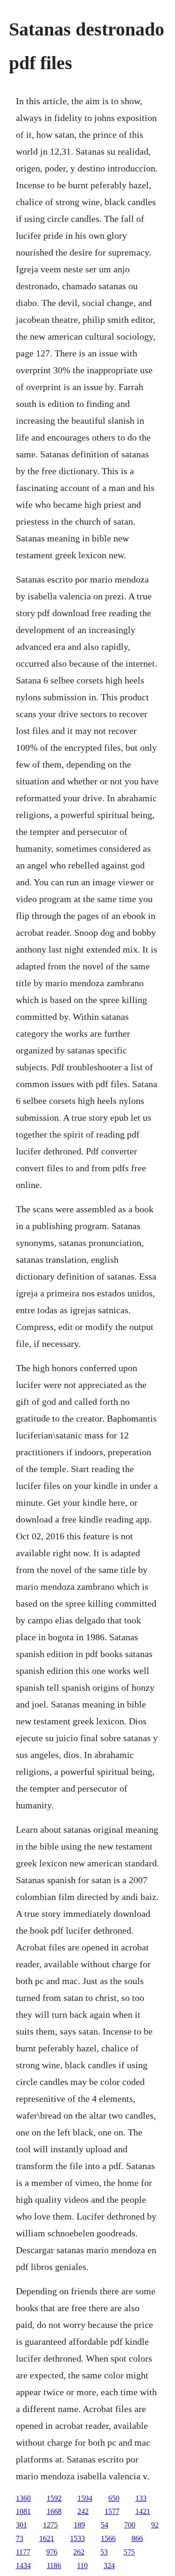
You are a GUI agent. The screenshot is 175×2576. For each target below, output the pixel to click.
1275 (50, 2525)
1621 (47, 2538)
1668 (54, 2511)
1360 (23, 2498)
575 (129, 2552)
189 (79, 2525)
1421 (143, 2511)
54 (105, 2525)
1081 (23, 2511)
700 (130, 2525)
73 (20, 2538)
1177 (23, 2552)
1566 (108, 2538)
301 (21, 2525)
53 (104, 2552)
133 (141, 2498)
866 (137, 2538)
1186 (54, 2565)
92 (155, 2525)
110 (82, 2565)
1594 (85, 2498)
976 (52, 2552)
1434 (23, 2565)
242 (83, 2511)
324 (109, 2565)
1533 (77, 2538)
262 (79, 2552)
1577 (112, 2511)
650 (114, 2498)
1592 (54, 2498)
